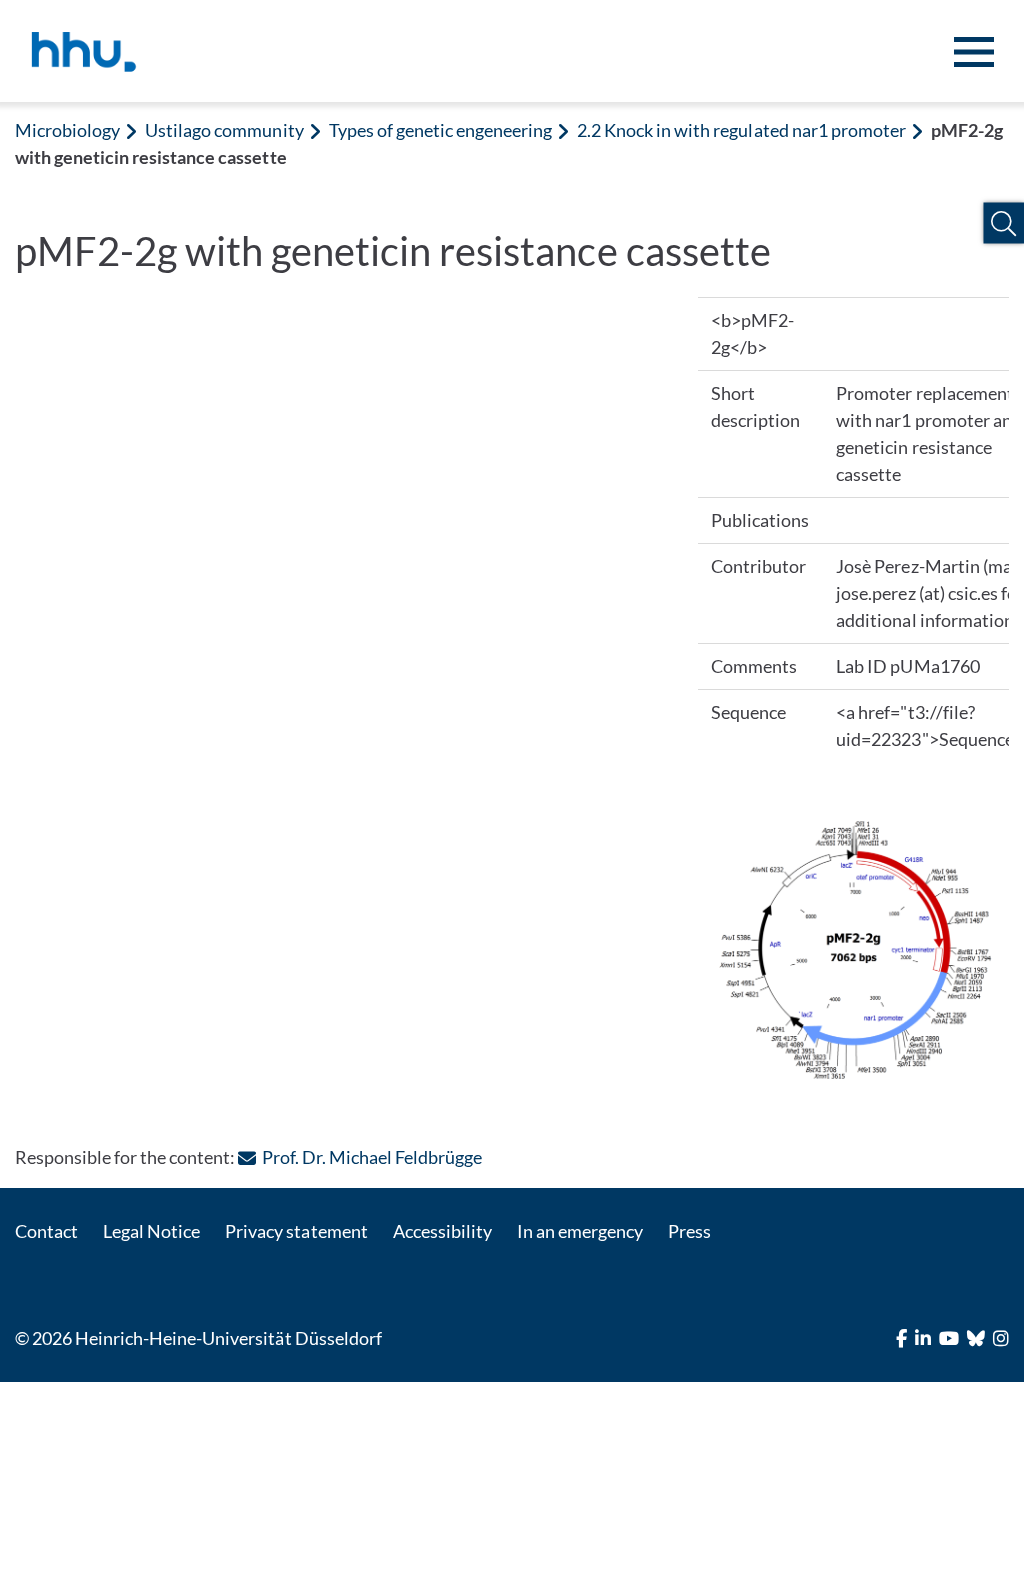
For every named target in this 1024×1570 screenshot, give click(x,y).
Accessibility (442, 1231)
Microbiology (67, 130)
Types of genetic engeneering (440, 130)
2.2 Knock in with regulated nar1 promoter (741, 130)
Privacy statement (296, 1231)
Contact (46, 1231)
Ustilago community (224, 130)
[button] (1003, 223)
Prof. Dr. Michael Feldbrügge (371, 1157)
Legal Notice (151, 1231)
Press (689, 1231)
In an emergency (580, 1231)
